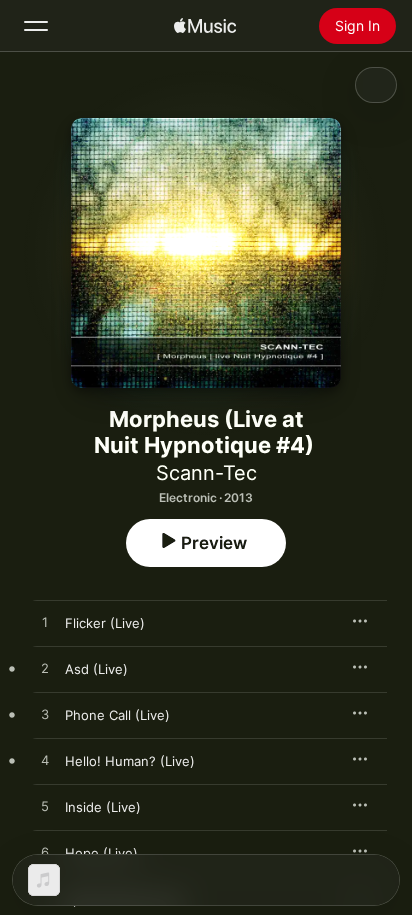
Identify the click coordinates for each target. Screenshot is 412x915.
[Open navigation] (36, 26)
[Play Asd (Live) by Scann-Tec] (45, 669)
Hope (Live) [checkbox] (101, 853)
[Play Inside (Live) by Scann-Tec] (45, 807)
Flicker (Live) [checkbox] (105, 623)
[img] (205, 26)
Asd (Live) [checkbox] (96, 669)
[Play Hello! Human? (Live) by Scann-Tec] (45, 761)
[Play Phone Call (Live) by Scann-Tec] (45, 715)
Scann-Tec (206, 473)
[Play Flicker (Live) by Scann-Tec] (45, 623)
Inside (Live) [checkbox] (103, 807)
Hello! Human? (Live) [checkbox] (130, 761)
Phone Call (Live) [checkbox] (117, 715)
